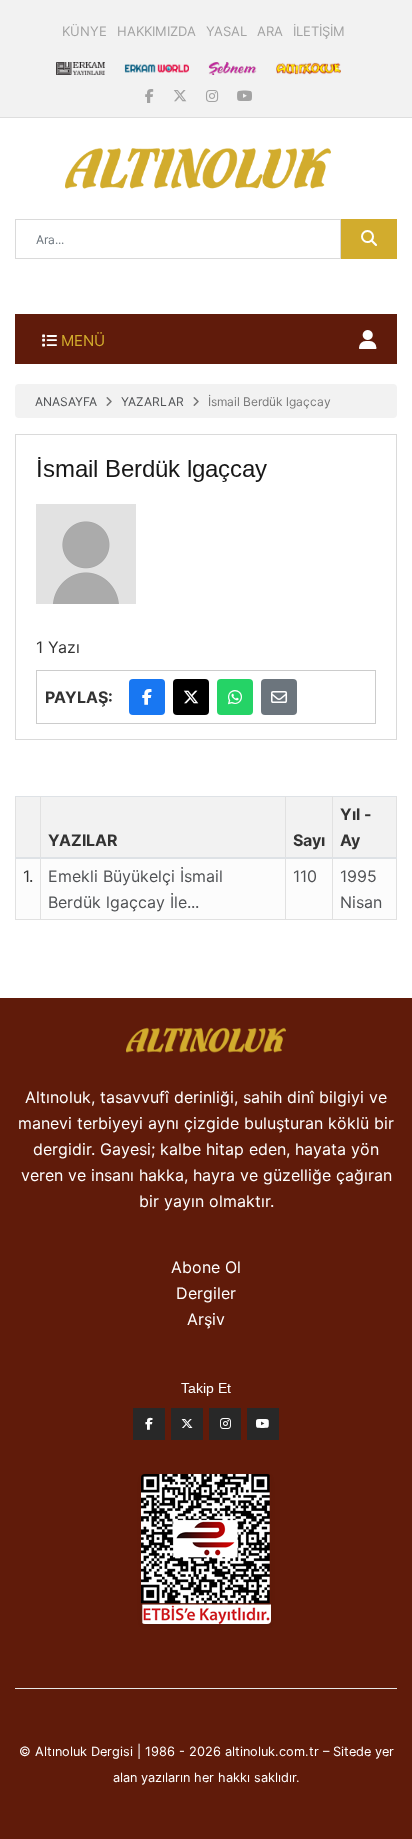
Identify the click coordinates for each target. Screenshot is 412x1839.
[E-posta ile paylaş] (279, 697)
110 (305, 876)
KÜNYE (84, 31)
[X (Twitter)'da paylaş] (191, 697)
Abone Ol (206, 1267)
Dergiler (206, 1293)
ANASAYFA (66, 401)
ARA (270, 31)
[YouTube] (245, 95)
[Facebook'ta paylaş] (147, 697)
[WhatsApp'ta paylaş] (235, 697)
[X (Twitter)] (182, 95)
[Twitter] (187, 1429)
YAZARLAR (152, 401)
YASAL (226, 31)
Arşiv (206, 1319)
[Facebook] (151, 95)
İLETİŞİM (319, 31)
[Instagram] (214, 95)
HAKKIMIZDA (156, 31)
